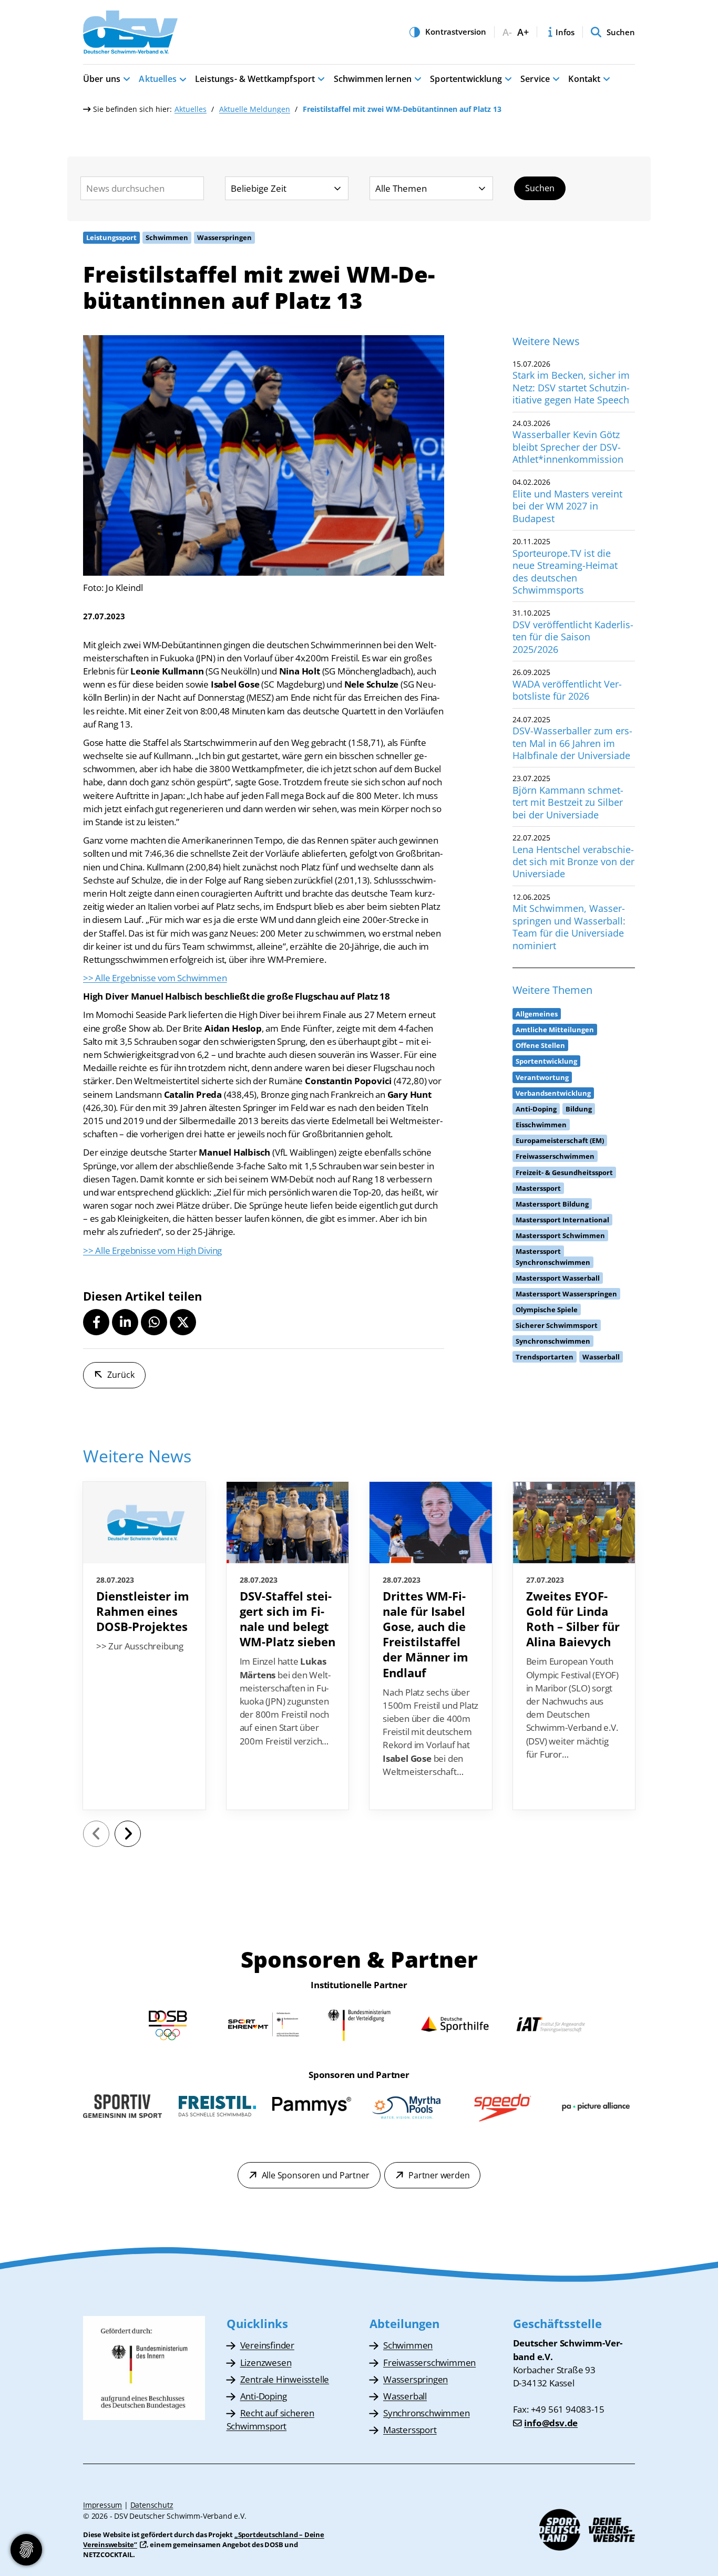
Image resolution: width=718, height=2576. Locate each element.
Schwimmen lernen (373, 79)
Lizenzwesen (266, 2362)
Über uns (102, 79)
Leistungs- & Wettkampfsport (255, 79)
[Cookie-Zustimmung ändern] (26, 2550)
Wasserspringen (416, 2379)
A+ (523, 32)
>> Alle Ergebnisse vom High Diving (152, 1250)
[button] (96, 1322)
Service (535, 79)
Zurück (121, 1375)
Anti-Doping (264, 2396)
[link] (144, 1646)
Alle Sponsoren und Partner (316, 2175)
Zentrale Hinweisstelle (285, 2379)
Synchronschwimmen (427, 2413)
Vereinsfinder (267, 2345)
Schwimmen (408, 2345)
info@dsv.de (551, 2423)
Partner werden (439, 2175)
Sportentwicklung (466, 79)
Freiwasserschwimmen (429, 2362)
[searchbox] (142, 188)
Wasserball (405, 2396)
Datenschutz (152, 2505)
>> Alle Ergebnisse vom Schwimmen (155, 978)
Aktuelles (157, 79)
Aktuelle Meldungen (255, 109)
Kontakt (584, 79)
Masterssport (410, 2430)
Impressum (102, 2505)
